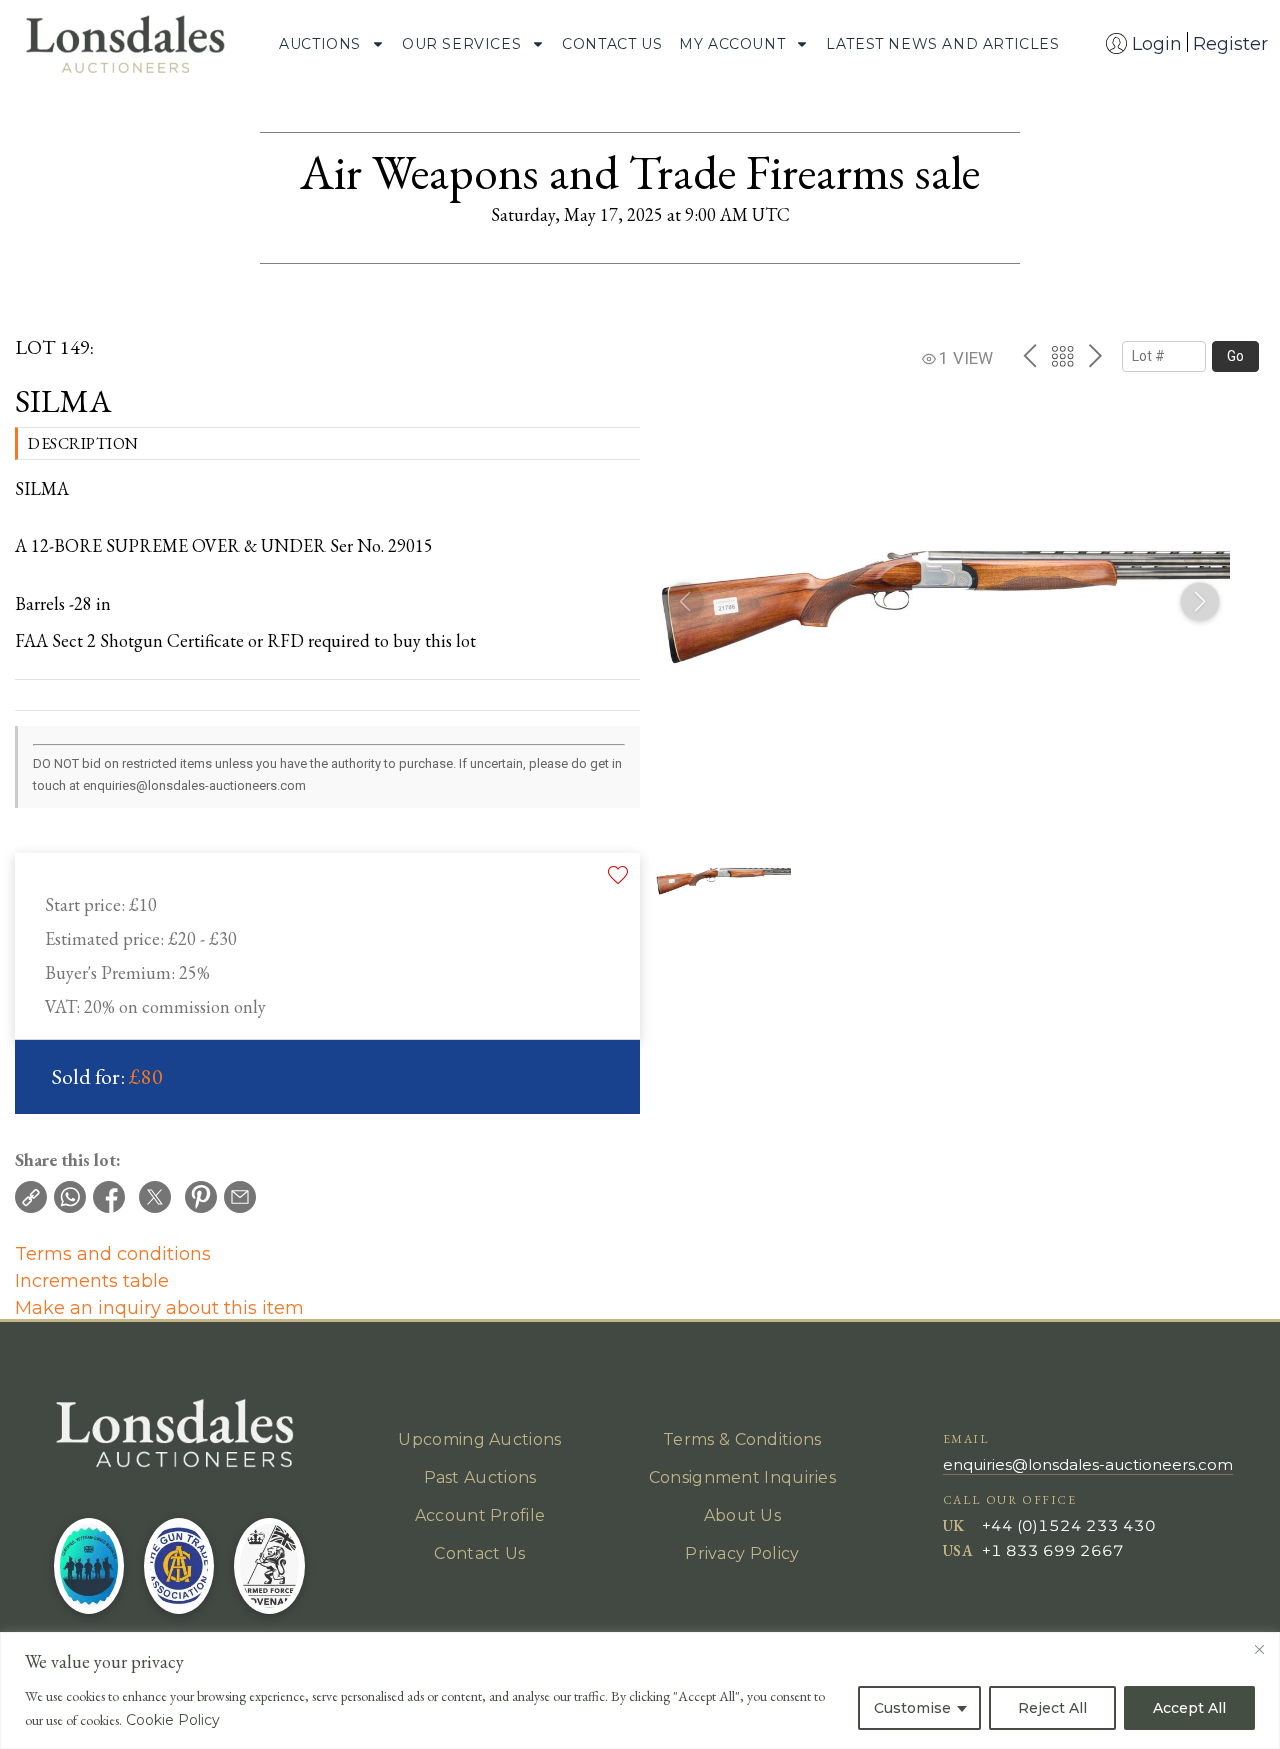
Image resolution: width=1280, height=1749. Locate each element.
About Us (742, 1515)
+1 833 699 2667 (1053, 1550)
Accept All (1189, 1708)
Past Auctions (480, 1477)
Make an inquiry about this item (159, 1308)
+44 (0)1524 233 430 (1069, 1525)
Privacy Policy (742, 1553)
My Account (732, 44)
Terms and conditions (113, 1254)
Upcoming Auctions (479, 1439)
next (1095, 356)
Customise (912, 1708)
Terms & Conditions (742, 1439)
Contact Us (612, 44)
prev (1029, 356)
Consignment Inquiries (742, 1477)
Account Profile (480, 1515)
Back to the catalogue (1062, 356)
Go (1235, 356)
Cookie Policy (173, 1720)
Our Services (461, 44)
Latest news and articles (942, 44)
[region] (640, 1690)
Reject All (1052, 1708)
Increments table (92, 1281)
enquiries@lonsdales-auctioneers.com (1088, 1464)
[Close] (1259, 1649)
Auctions (320, 44)
